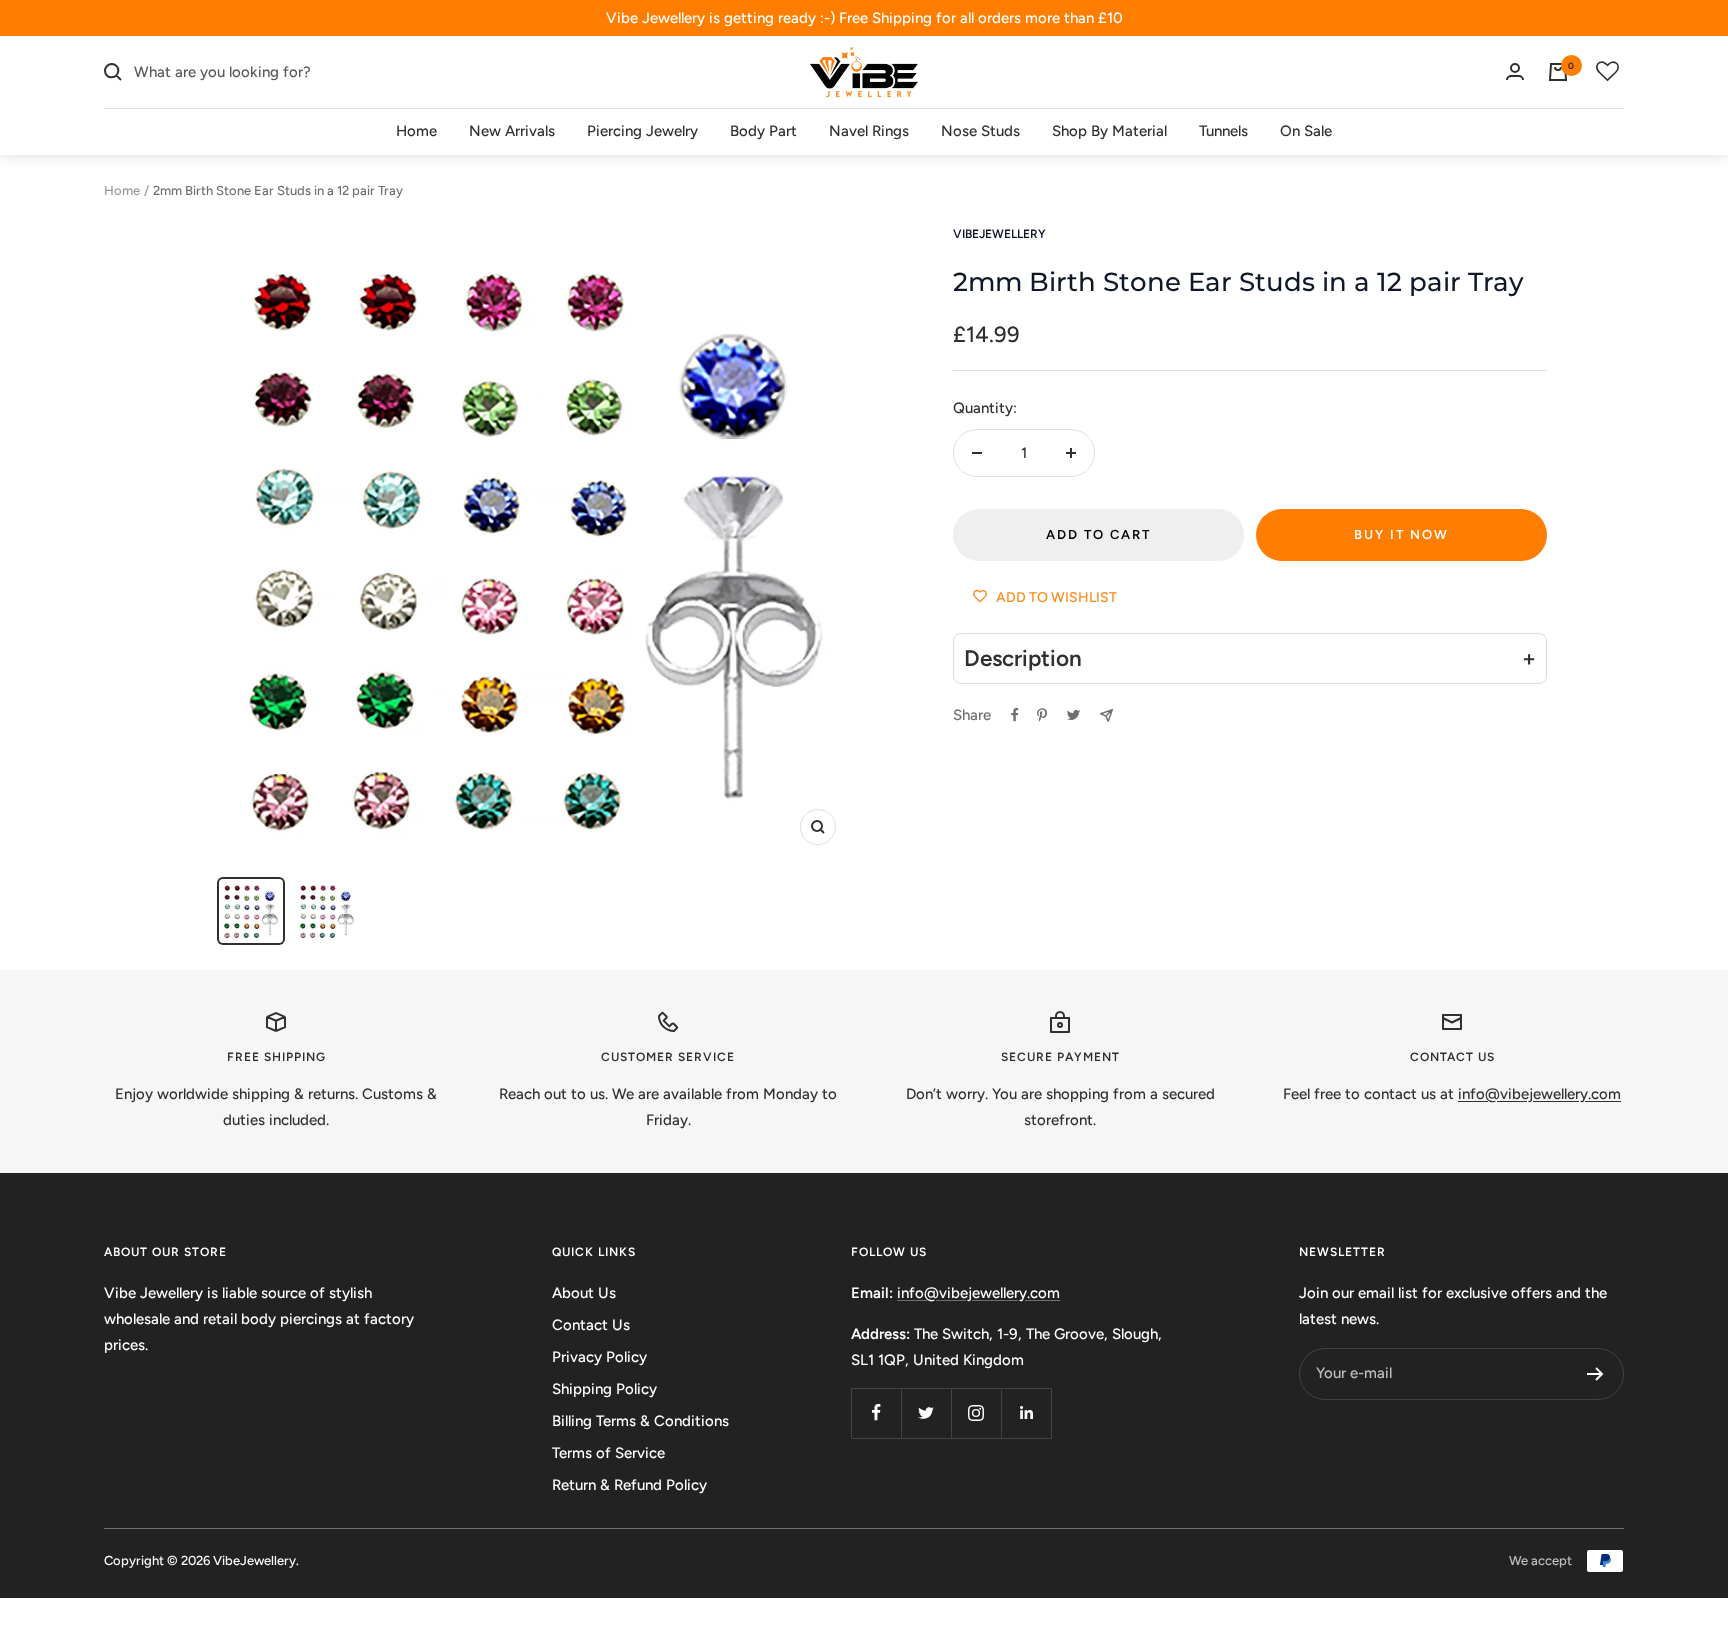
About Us (584, 1293)
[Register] (1595, 1374)
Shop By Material (1109, 131)
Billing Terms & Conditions (640, 1421)
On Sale (1306, 131)
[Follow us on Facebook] (876, 1413)
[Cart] (1558, 72)
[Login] (1515, 71)
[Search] (113, 72)
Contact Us (591, 1325)
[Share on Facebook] (1015, 715)
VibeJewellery (999, 234)
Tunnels (1223, 131)
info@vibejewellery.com (978, 1293)
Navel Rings (869, 131)
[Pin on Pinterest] (1042, 715)
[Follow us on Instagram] (976, 1413)
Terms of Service (608, 1453)
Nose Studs (980, 131)
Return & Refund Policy (629, 1485)
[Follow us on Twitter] (926, 1413)
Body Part (763, 131)
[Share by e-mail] (1106, 715)
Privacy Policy (599, 1357)
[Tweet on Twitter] (1073, 715)
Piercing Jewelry (642, 131)
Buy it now (1401, 534)
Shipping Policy (604, 1389)
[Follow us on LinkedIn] (1026, 1413)
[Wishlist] (1608, 72)
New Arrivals (512, 131)
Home (416, 131)
